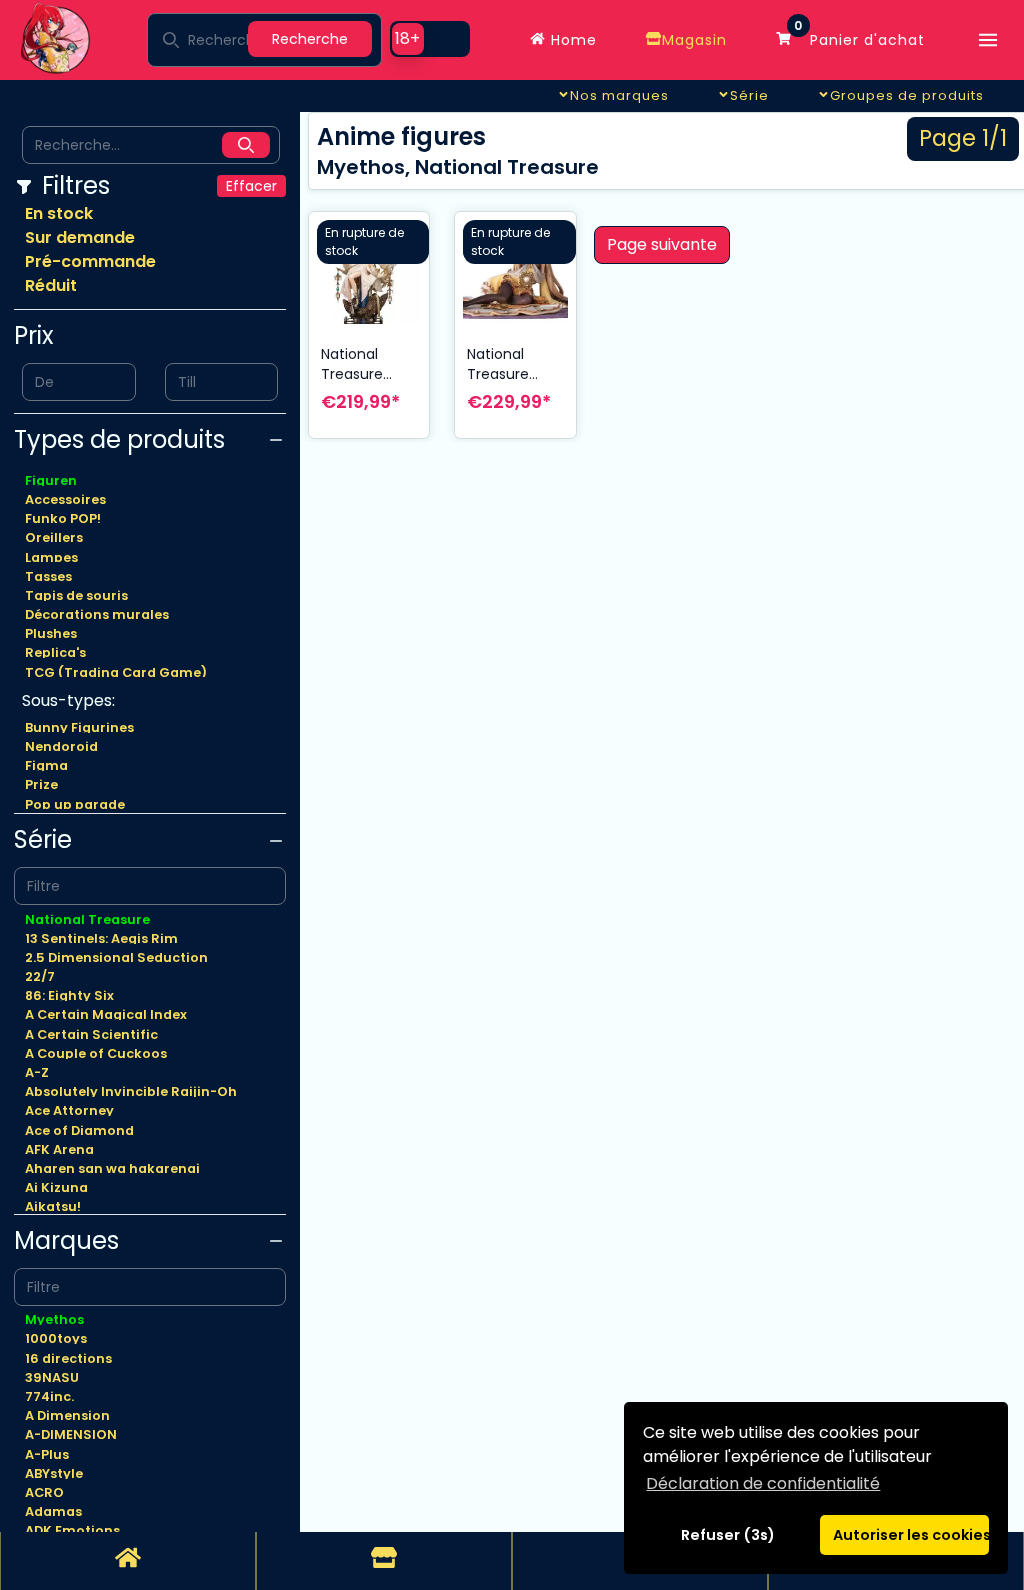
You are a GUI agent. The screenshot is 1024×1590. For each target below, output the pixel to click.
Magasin (694, 40)
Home (571, 40)
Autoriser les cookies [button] (911, 1535)
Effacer (251, 186)
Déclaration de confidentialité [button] (763, 1483)
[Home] (128, 1561)
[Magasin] (384, 1561)
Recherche (310, 39)
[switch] (430, 39)
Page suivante (662, 244)
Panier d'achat (859, 35)
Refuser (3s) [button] (728, 1535)
